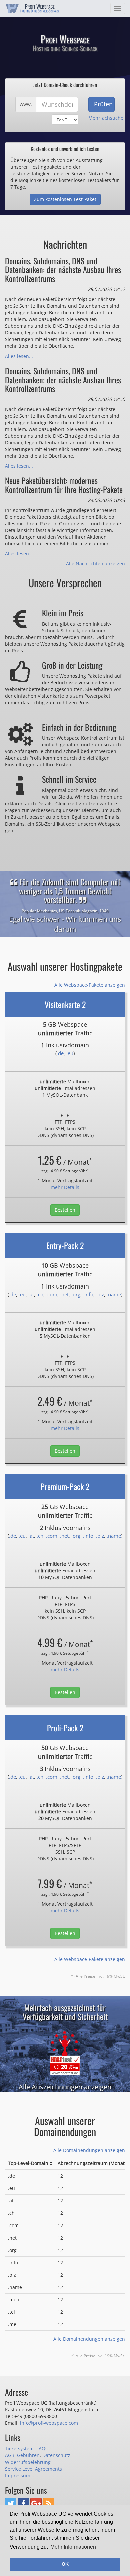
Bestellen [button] (65, 1210)
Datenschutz (56, 2455)
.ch (40, 1294)
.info (88, 1294)
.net (64, 1294)
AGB (10, 2455)
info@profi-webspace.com (49, 2423)
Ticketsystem (19, 2449)
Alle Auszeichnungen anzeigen (65, 2087)
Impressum (18, 2475)
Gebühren (28, 2455)
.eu (70, 1053)
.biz (100, 1294)
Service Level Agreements (33, 2469)
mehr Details (65, 1187)
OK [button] (65, 2564)
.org (76, 1294)
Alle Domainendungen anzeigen (89, 2150)
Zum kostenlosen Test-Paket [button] (65, 199)
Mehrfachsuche (106, 118)
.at (31, 1294)
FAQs (42, 2449)
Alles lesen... (19, 356)
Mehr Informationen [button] (73, 2547)
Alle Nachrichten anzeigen (95, 564)
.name (114, 1294)
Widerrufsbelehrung (28, 2462)
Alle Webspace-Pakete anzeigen (90, 985)
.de (60, 1053)
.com (52, 1294)
